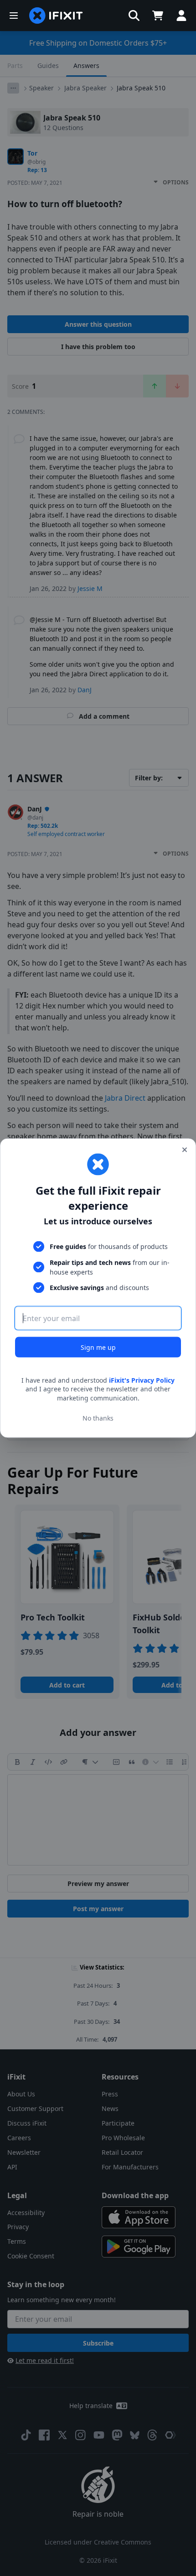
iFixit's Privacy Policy (142, 1380)
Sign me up (98, 1347)
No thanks (98, 1418)
